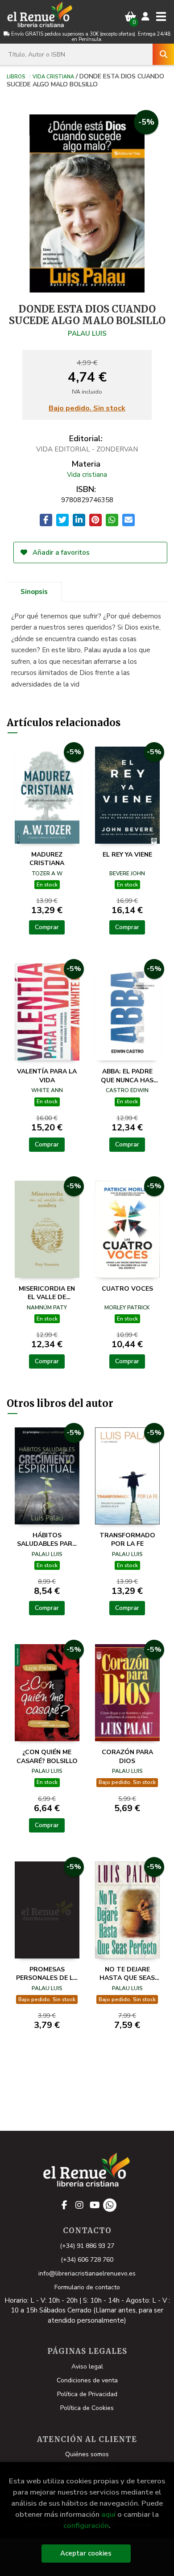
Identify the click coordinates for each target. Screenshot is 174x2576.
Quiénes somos (87, 2454)
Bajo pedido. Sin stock (87, 409)
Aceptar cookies (86, 2553)
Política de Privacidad (87, 2394)
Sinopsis (34, 592)
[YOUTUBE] (95, 2205)
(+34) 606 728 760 (87, 2260)
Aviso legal (87, 2367)
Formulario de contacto (87, 2287)
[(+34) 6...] (110, 2205)
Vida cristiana (53, 76)
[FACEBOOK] (64, 2205)
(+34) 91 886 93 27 (87, 2246)
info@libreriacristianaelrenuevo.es (87, 2273)
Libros (16, 76)
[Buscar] (163, 54)
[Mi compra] (130, 17)
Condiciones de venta (87, 2380)
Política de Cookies (87, 2408)
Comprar (47, 927)
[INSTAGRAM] (79, 2205)
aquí (108, 2514)
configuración (86, 2525)
